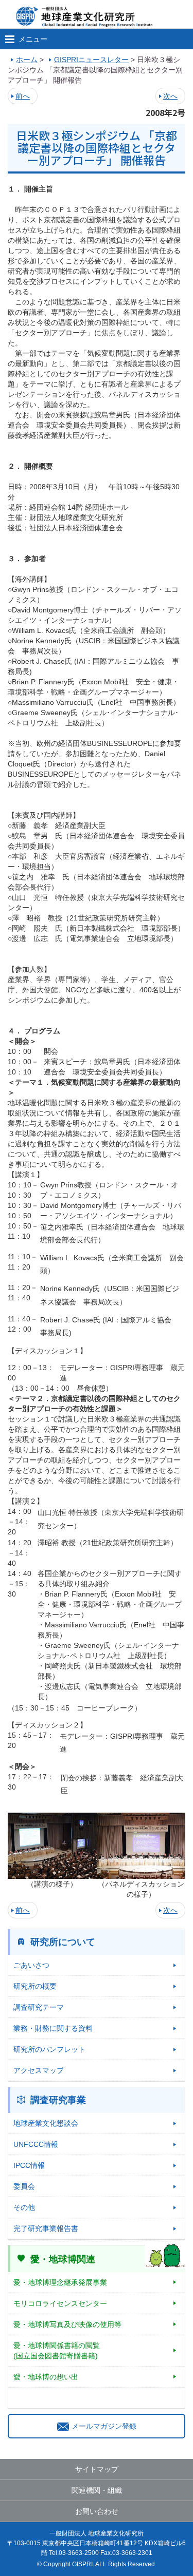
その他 (24, 2207)
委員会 (24, 2186)
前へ (23, 96)
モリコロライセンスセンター (60, 2303)
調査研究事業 (58, 2100)
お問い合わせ (97, 2511)
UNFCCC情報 (36, 2144)
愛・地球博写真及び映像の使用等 (67, 2324)
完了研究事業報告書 (46, 2228)
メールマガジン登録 (104, 2426)
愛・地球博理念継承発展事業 (60, 2282)
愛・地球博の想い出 (46, 2377)
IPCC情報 (29, 2165)
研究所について (63, 1942)
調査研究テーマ (39, 2007)
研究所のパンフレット (49, 2049)
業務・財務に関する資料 (53, 2028)
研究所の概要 (35, 1986)
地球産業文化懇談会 (46, 2123)
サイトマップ (97, 2469)
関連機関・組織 (97, 2490)
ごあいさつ (31, 1965)
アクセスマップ (39, 2070)
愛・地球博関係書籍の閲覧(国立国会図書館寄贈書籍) (57, 2351)
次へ (170, 96)
